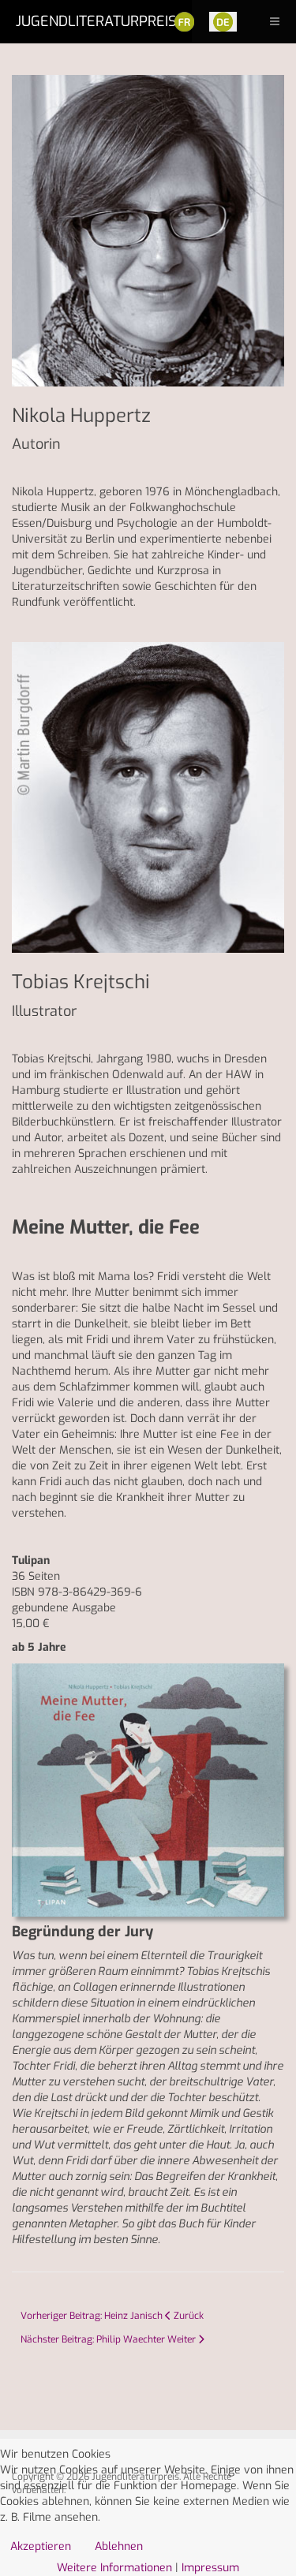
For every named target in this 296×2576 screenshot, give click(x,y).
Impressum (210, 2568)
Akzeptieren (41, 2546)
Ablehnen (119, 2546)
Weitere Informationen (114, 2568)
